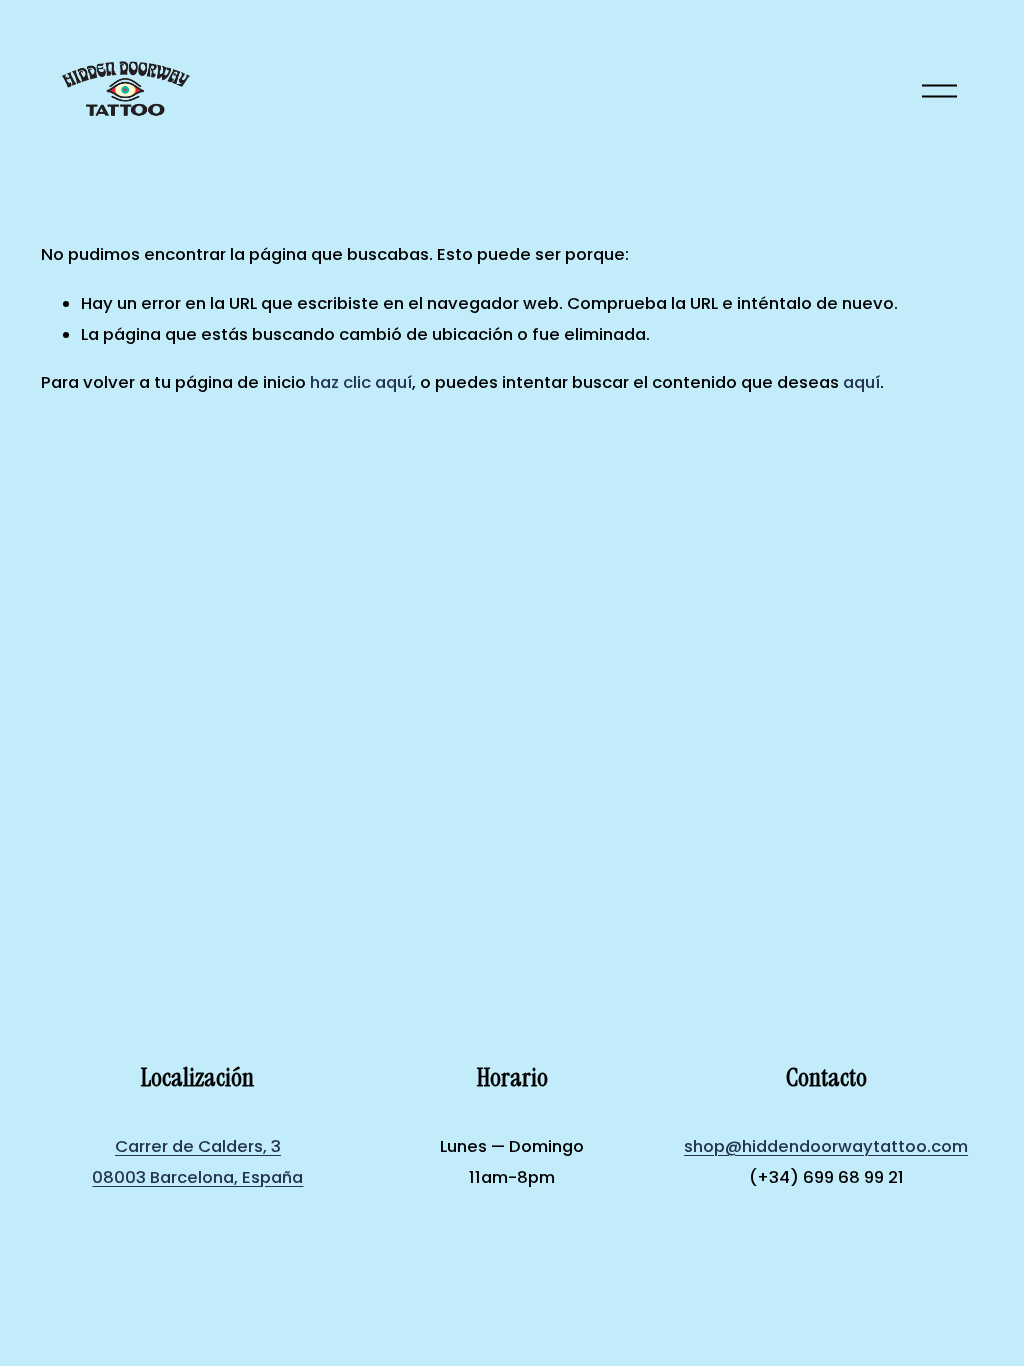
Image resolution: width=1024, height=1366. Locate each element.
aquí (861, 382)
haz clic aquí (361, 382)
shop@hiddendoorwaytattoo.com (826, 1146)
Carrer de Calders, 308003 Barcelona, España (197, 1162)
